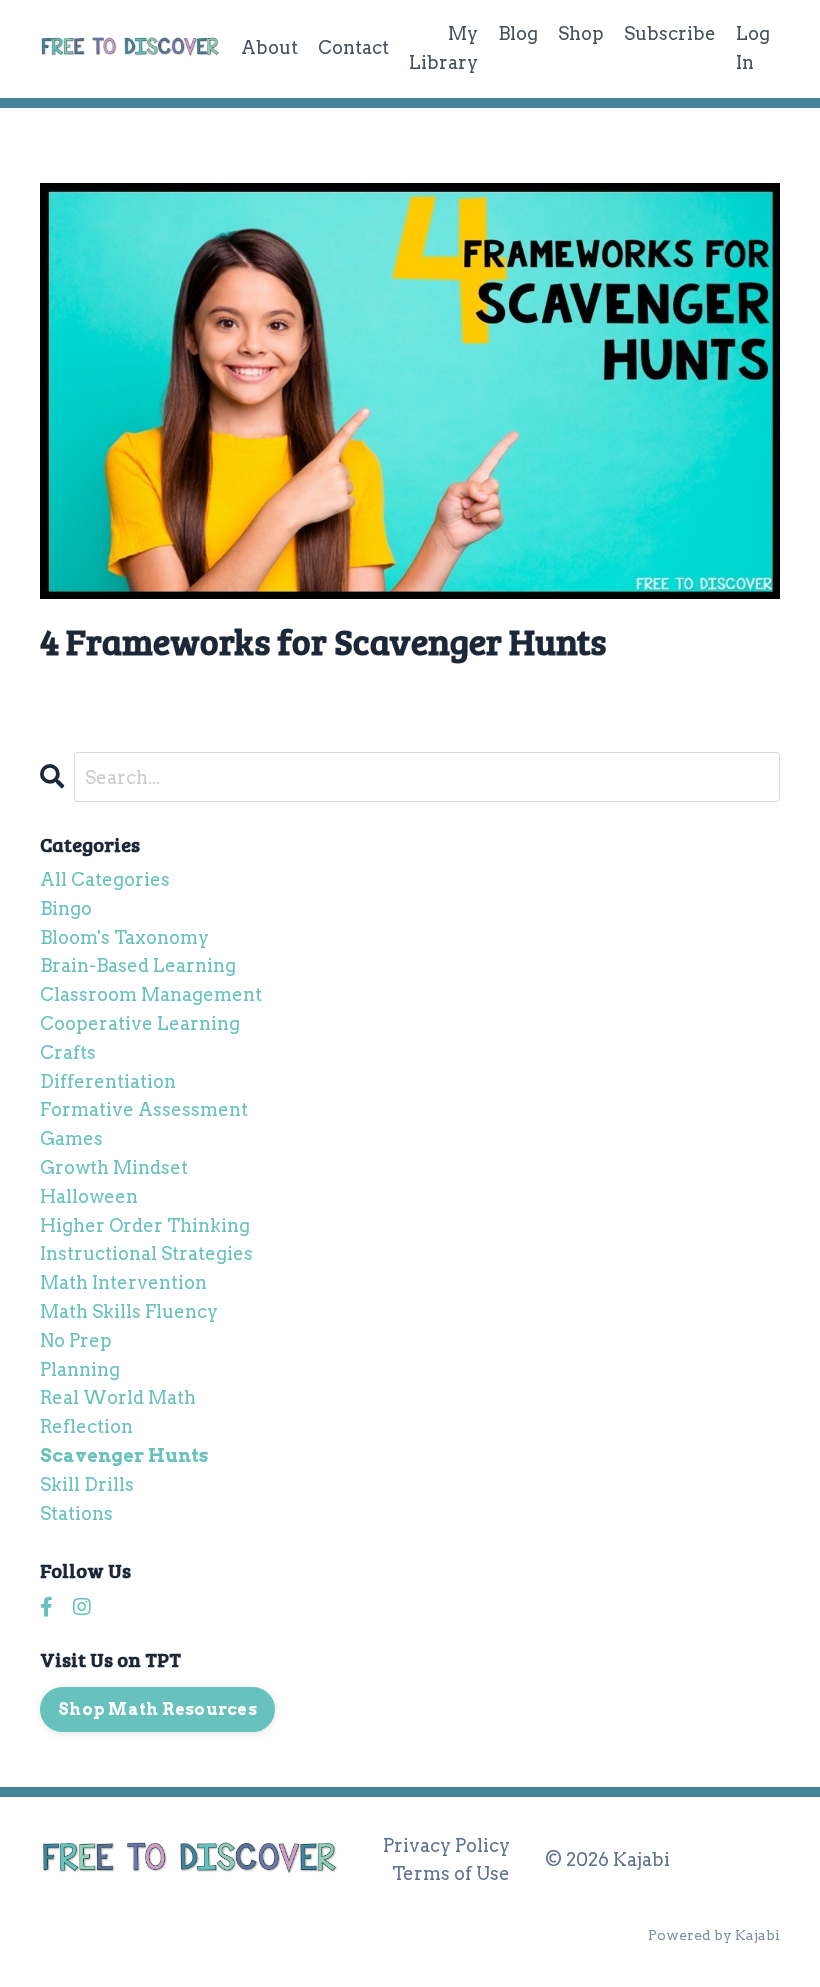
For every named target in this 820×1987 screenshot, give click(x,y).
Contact (353, 47)
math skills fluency (129, 1311)
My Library (443, 48)
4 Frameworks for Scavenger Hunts (323, 640)
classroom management (151, 994)
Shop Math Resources (157, 1709)
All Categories (105, 879)
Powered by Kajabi (714, 1935)
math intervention (123, 1282)
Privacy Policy (446, 1845)
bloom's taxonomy (124, 937)
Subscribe (670, 33)
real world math (118, 1397)
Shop (581, 33)
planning (80, 1369)
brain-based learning (138, 965)
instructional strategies (146, 1253)
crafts (68, 1052)
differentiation (108, 1081)
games (71, 1138)
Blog (518, 33)
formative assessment (144, 1109)
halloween (89, 1196)
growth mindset (114, 1167)
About (269, 47)
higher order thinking (145, 1225)
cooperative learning (140, 1023)
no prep (76, 1340)
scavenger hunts (124, 1455)
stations (76, 1513)
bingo (66, 908)
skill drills (87, 1484)
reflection (86, 1426)
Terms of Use (451, 1873)
